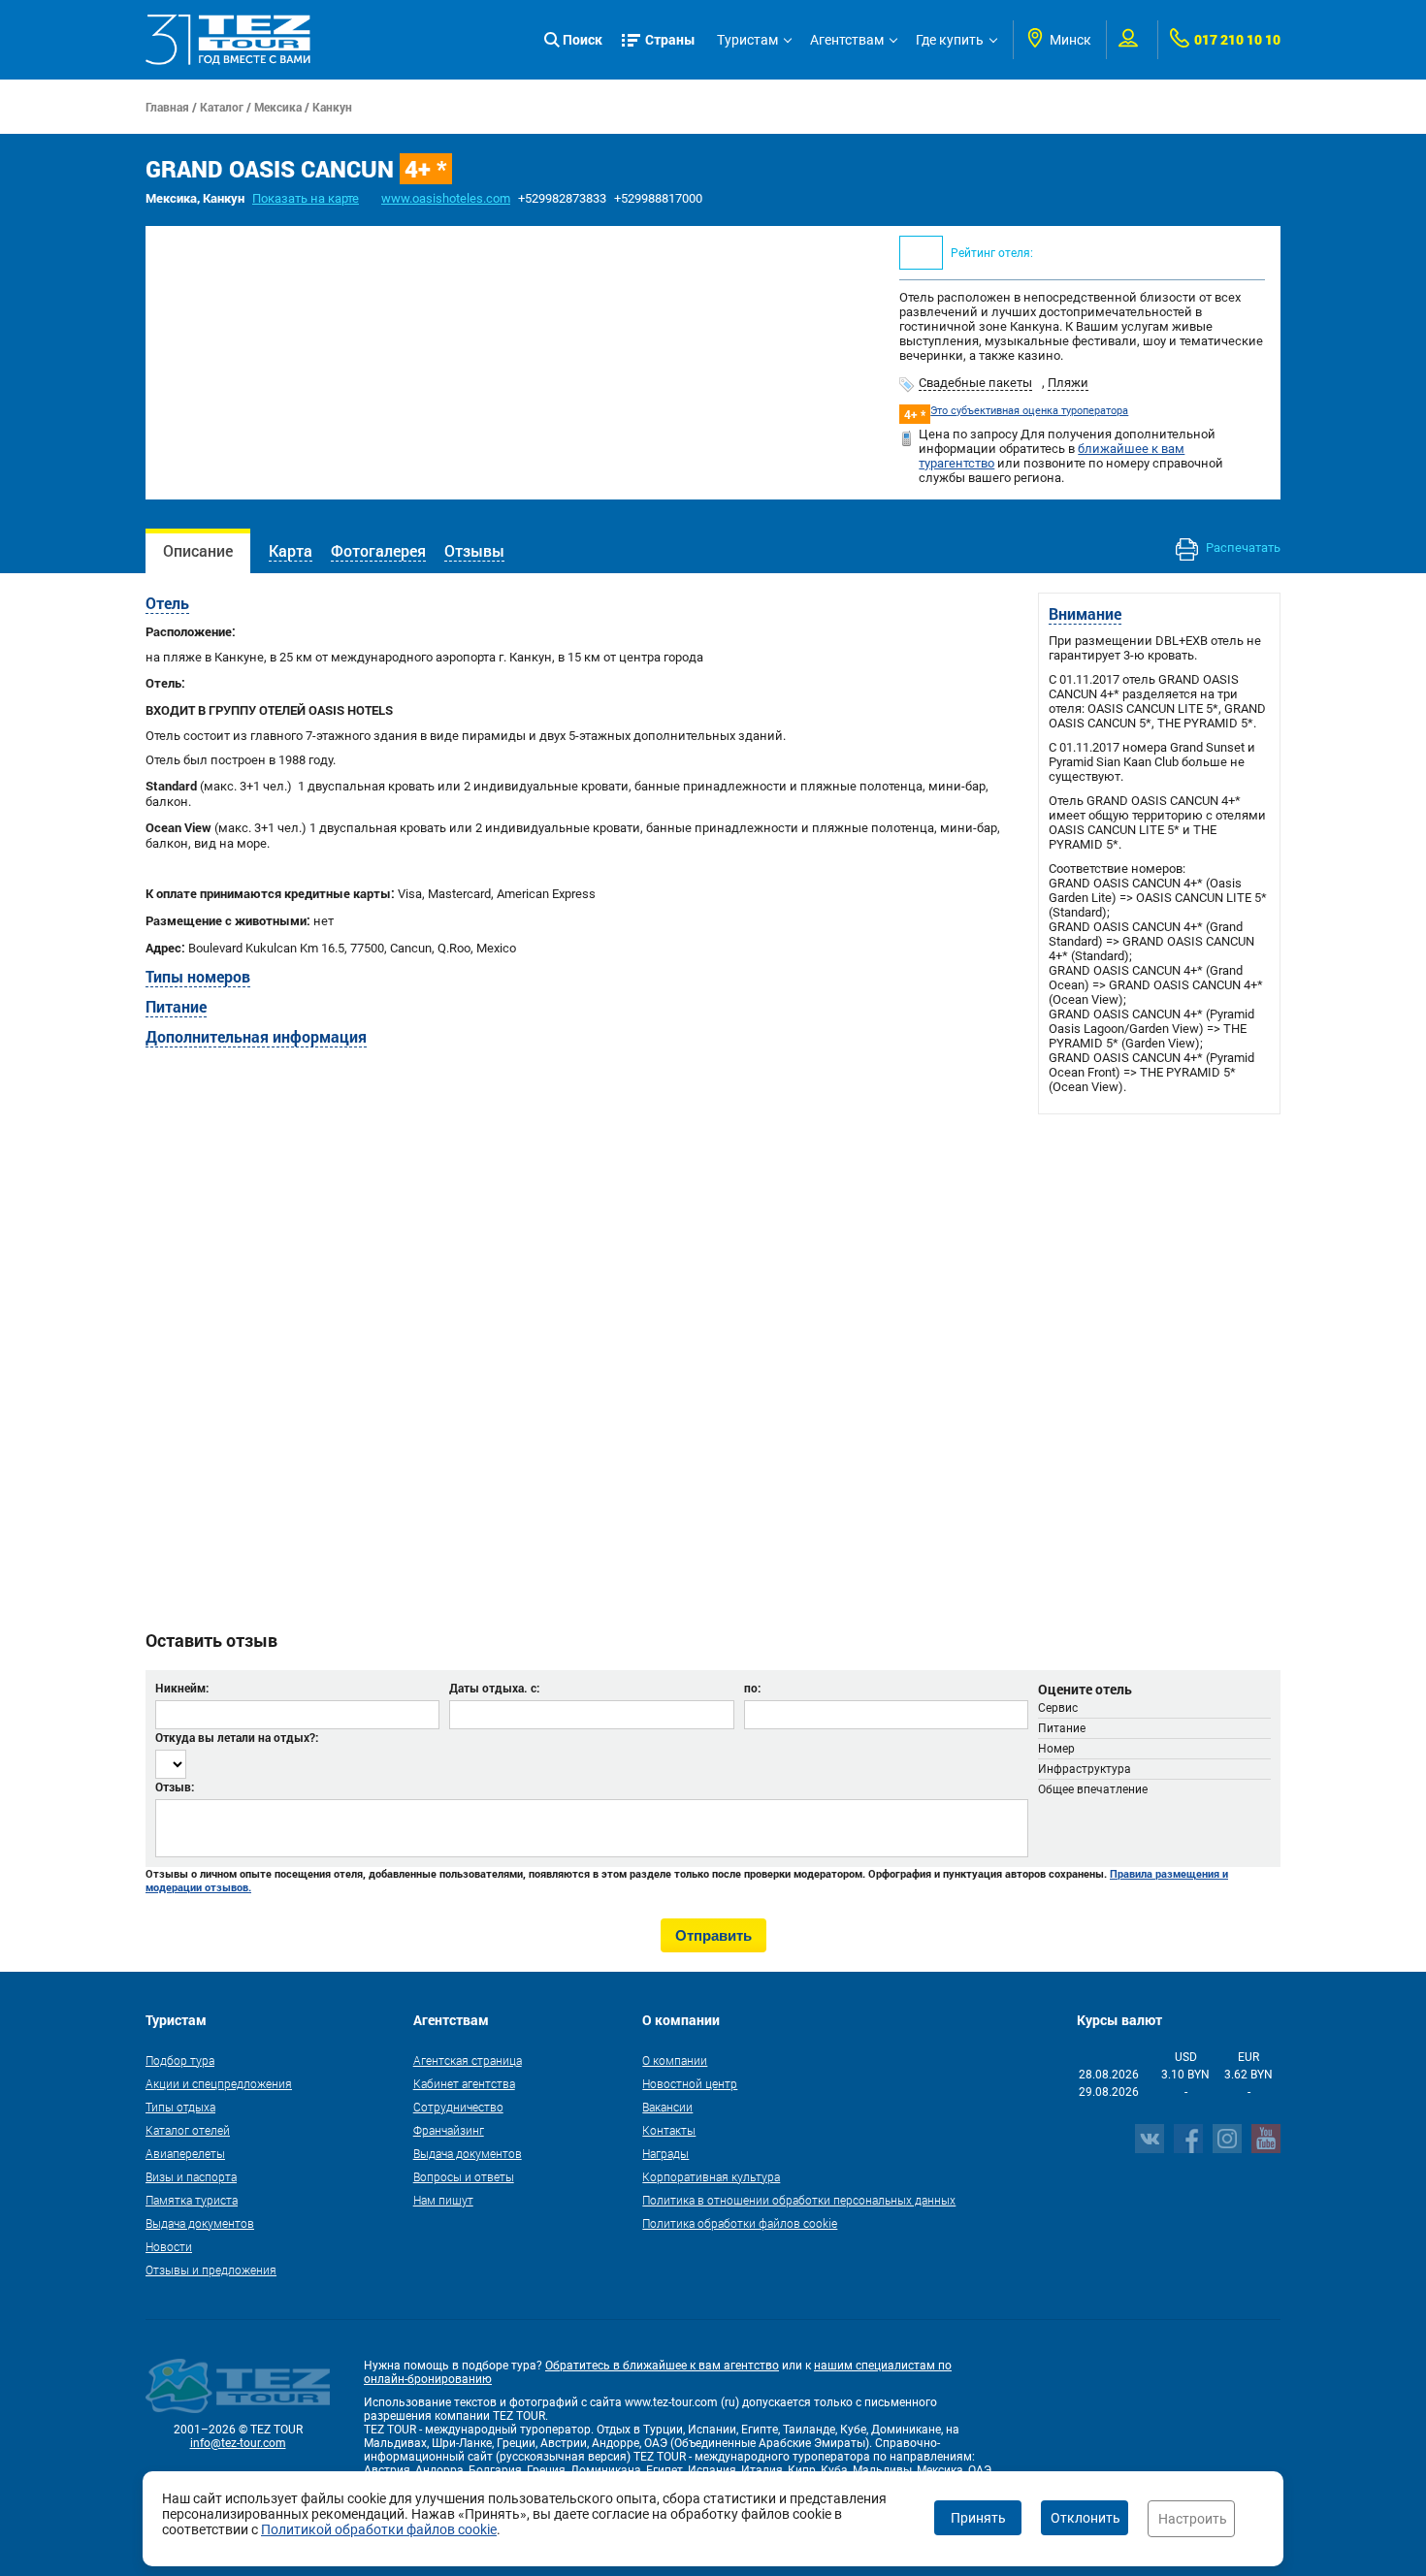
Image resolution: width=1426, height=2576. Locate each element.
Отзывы (474, 550)
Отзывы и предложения (211, 2270)
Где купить (950, 40)
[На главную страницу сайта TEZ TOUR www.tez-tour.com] (228, 40)
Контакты (669, 2130)
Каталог (222, 107)
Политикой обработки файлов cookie (379, 2529)
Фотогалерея (378, 550)
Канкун (332, 107)
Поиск (583, 39)
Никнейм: (182, 1688)
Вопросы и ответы (464, 2176)
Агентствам (847, 40)
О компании (675, 2060)
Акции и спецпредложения (219, 2083)
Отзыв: (175, 1787)
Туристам (747, 40)
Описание (198, 550)
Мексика (278, 107)
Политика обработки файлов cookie (740, 2223)
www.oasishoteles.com (446, 198)
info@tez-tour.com (238, 2443)
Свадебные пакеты (975, 383)
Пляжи (1068, 383)
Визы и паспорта (191, 2176)
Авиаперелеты (185, 2153)
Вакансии (667, 2107)
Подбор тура (180, 2060)
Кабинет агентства (464, 2083)
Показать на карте (306, 198)
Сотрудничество (458, 2107)
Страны (670, 39)
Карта (291, 550)
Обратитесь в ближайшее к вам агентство (662, 2366)
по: (752, 1688)
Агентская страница (468, 2060)
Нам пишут (443, 2200)
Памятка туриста (192, 2200)
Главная (167, 107)
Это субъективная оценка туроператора (1029, 411)
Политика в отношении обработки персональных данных (799, 2200)
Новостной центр (690, 2083)
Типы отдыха (180, 2107)
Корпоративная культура (711, 2176)
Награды (665, 2153)
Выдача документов (200, 2223)
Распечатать (1242, 547)
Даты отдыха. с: (494, 1688)
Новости (169, 2246)
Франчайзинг (449, 2130)
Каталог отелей (188, 2130)
